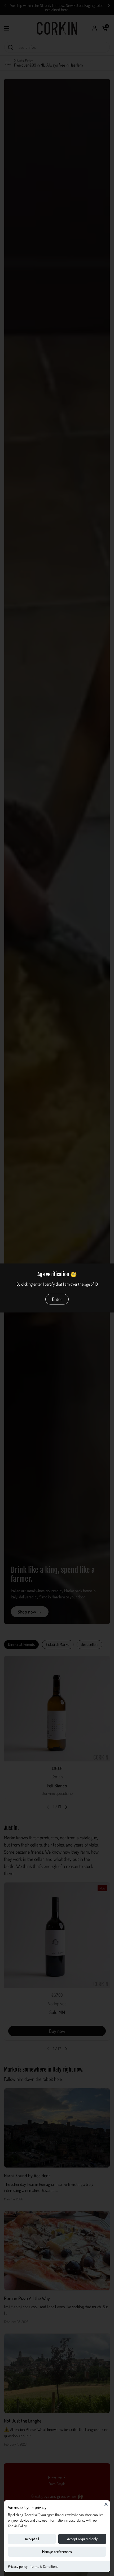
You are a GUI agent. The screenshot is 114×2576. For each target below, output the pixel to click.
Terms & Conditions (44, 2566)
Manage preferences (57, 2551)
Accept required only (82, 2539)
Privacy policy (18, 2566)
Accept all (32, 2539)
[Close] (106, 2504)
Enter (57, 1299)
